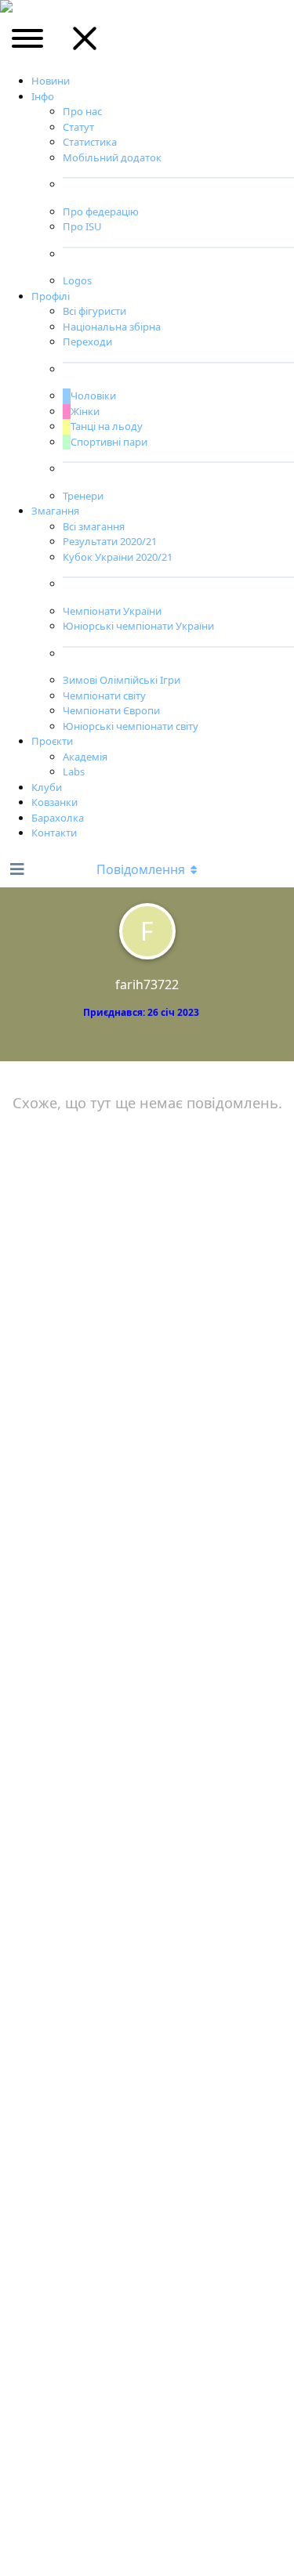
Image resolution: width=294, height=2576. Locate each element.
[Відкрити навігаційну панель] (16, 869)
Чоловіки (93, 396)
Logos (77, 280)
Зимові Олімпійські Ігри (122, 680)
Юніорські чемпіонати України (138, 626)
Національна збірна (112, 327)
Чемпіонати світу (104, 695)
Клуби (47, 787)
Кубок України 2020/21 (118, 557)
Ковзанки (54, 802)
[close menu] (85, 44)
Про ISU (82, 226)
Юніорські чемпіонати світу (131, 726)
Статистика (90, 142)
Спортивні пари (109, 442)
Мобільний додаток (112, 157)
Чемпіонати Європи (111, 710)
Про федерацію (101, 211)
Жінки (85, 411)
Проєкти (52, 741)
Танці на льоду (107, 426)
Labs (74, 771)
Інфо (43, 96)
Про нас (82, 111)
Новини (51, 81)
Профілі (51, 296)
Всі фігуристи (94, 311)
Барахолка (58, 818)
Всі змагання (94, 526)
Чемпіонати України (112, 611)
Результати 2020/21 (110, 541)
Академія (85, 757)
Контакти (54, 833)
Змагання (55, 511)
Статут (78, 127)
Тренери (83, 496)
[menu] (29, 44)
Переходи (87, 341)
